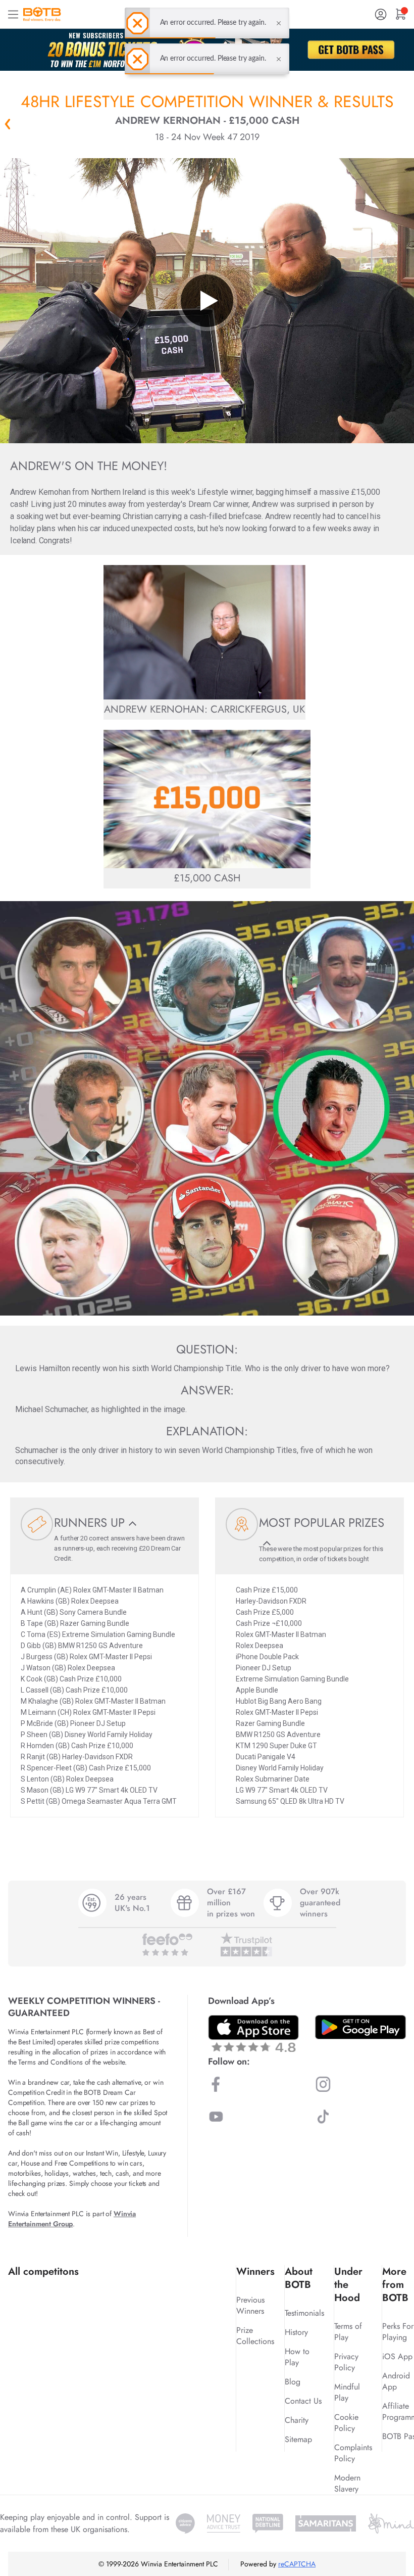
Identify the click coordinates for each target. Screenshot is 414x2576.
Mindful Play (347, 2392)
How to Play (297, 2357)
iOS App (397, 2356)
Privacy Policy (346, 2362)
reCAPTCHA (297, 2564)
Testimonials (304, 2313)
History (296, 2332)
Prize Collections (255, 2336)
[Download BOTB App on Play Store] (360, 2027)
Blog (293, 2382)
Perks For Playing (398, 2332)
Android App (396, 2381)
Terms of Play (348, 2332)
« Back (8, 124)
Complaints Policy (353, 2453)
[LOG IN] (381, 14)
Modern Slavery (347, 2483)
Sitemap (298, 2439)
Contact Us (303, 2401)
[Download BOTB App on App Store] (253, 2033)
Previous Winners (250, 2305)
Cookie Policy (346, 2423)
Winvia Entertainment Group (72, 2219)
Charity (297, 2420)
